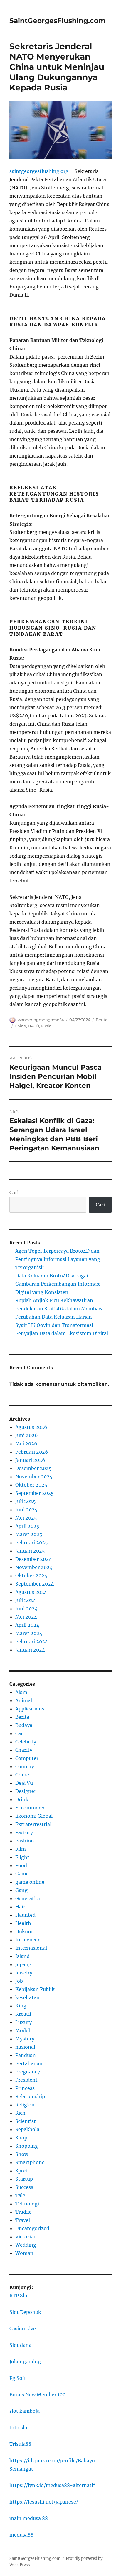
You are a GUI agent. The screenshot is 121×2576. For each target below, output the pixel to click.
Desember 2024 (33, 1559)
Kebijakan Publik (35, 1989)
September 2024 (35, 1584)
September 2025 (35, 1493)
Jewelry (24, 1973)
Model (23, 2030)
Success (24, 2187)
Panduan (26, 2055)
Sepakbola (27, 2129)
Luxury (23, 2022)
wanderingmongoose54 (41, 1020)
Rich (20, 2113)
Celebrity (26, 1742)
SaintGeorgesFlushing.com (57, 21)
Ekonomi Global (34, 1816)
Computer (27, 1758)
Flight (22, 1857)
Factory (24, 1832)
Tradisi (23, 2212)
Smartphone (30, 2162)
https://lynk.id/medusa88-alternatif (52, 2485)
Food (21, 1865)
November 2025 (34, 1477)
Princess (25, 2088)
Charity (24, 1750)
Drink (22, 1799)
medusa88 (21, 2535)
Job (19, 1981)
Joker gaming (25, 2362)
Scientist (26, 2121)
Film (21, 1849)
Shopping (27, 2146)
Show (22, 2154)
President (26, 2080)
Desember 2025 (33, 1468)
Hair (20, 1907)
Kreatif (23, 2014)
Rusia (46, 1026)
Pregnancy (28, 2072)
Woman (24, 2253)
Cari (14, 1193)
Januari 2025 (30, 1551)
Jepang (23, 1964)
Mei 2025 (26, 1518)
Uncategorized (32, 2228)
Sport (22, 2171)
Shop (21, 2138)
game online (30, 1882)
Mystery (25, 2039)
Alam (21, 1692)
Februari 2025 (32, 1543)
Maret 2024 (29, 1633)
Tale (20, 2195)
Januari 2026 (30, 1460)
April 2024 (27, 1625)
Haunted (25, 1915)
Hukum (24, 1931)
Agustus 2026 (31, 1427)
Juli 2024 (26, 1600)
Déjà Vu (24, 1783)
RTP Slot (19, 2296)
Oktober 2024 (31, 1576)
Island (22, 1956)
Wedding (26, 2245)
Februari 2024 (32, 1642)
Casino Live (23, 2329)
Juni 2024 (26, 1609)
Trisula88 (20, 2444)
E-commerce (30, 1808)
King (21, 2006)
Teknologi (27, 2204)
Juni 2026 (27, 1435)
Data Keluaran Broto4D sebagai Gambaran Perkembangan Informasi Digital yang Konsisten (58, 1284)
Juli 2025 (26, 1501)
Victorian (26, 2237)
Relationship (30, 2096)
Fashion (25, 1841)
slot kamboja (25, 2411)
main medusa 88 (29, 2518)
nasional (25, 2047)
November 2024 (34, 1567)
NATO (33, 1026)
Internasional (31, 1948)
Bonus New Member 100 (37, 2395)
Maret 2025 (29, 1534)
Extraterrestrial (33, 1824)
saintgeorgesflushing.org (39, 171)
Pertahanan (29, 2063)
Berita (102, 1020)
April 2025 (27, 1526)
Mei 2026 (26, 1444)
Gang (21, 1890)
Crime (22, 1775)
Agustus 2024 (31, 1592)
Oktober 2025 (31, 1485)
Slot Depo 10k (25, 2312)
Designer (26, 1791)
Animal (24, 1700)
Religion (25, 2105)
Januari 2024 (30, 1650)
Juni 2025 (26, 1510)
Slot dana (20, 2345)
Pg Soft (18, 2378)
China (20, 1026)
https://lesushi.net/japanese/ (44, 2502)
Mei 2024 (26, 1617)
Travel (23, 2220)
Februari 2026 (32, 1452)
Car (19, 1733)
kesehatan (27, 1997)
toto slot (19, 2428)
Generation (28, 1898)
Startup (24, 2179)
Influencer (27, 1940)
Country (25, 1766)
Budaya (24, 1725)
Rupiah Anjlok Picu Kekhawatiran (54, 1300)
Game (22, 1874)
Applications (30, 1709)
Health (23, 1923)
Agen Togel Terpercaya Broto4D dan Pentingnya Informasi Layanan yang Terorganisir (58, 1259)
